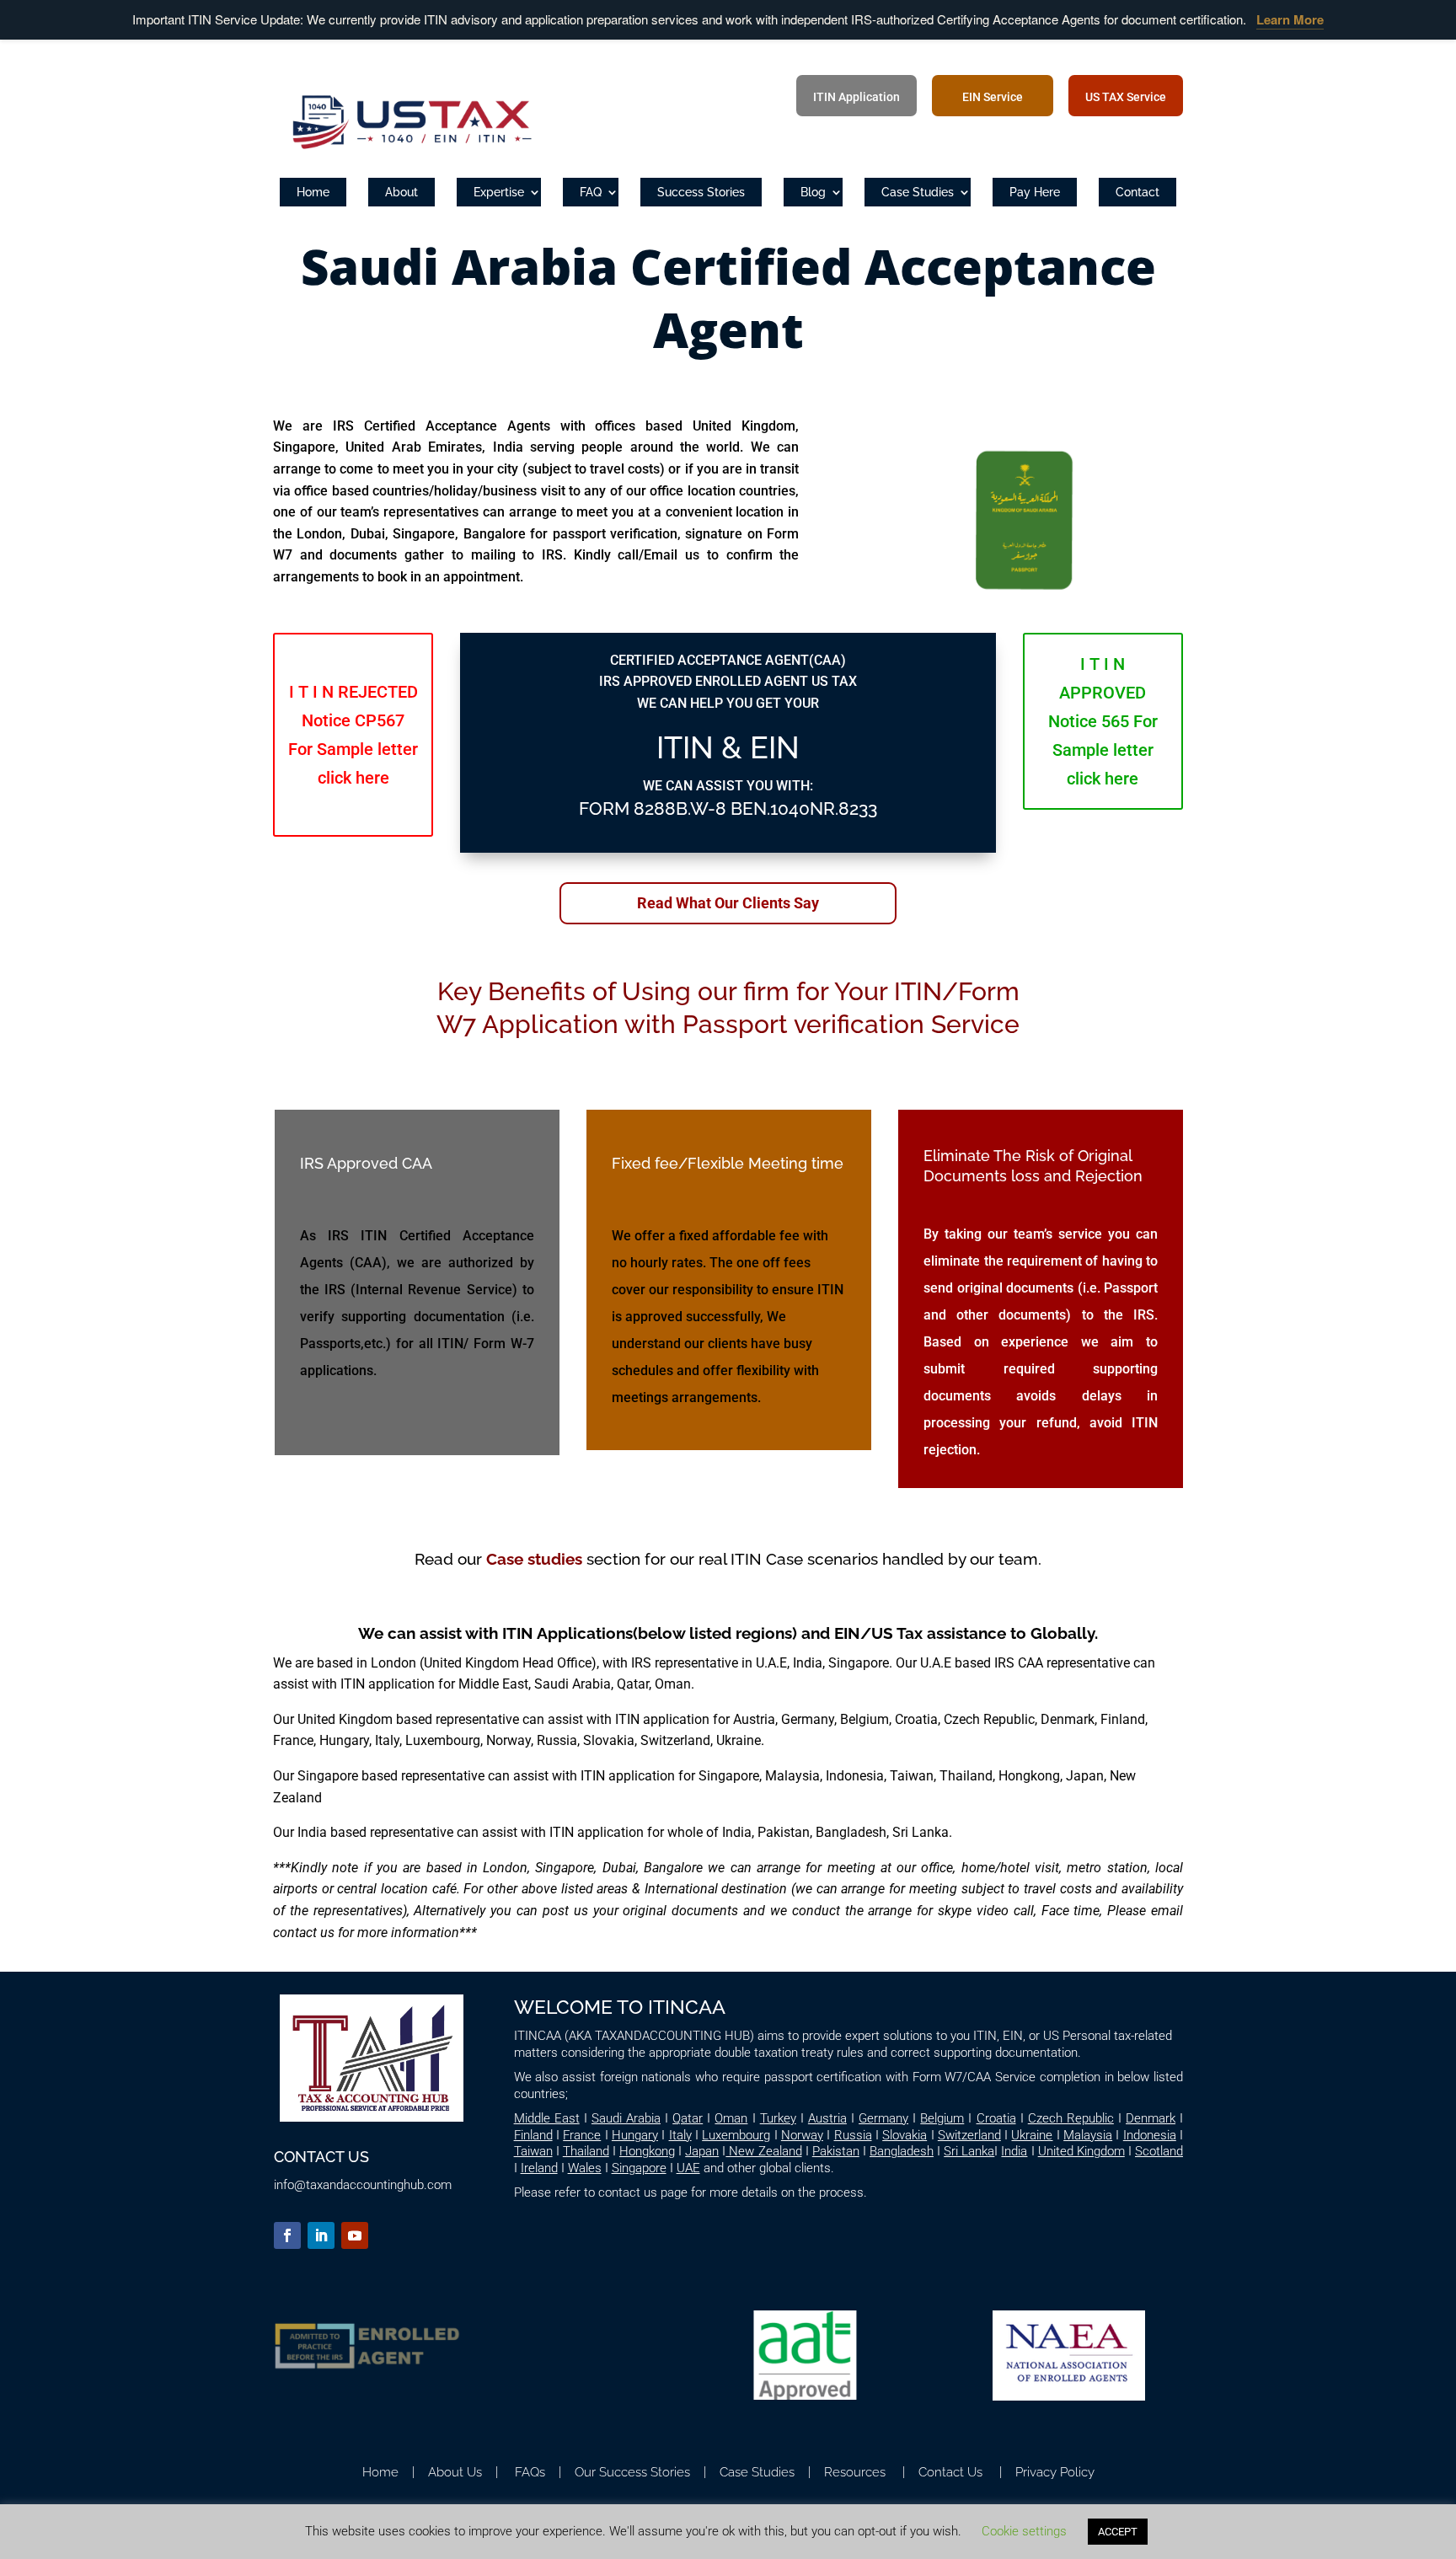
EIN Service (993, 98)
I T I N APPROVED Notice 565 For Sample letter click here (1103, 721)
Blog (813, 192)
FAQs (530, 2472)
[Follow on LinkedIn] (321, 2235)
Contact (1137, 192)
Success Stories (701, 192)
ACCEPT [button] (1118, 2532)
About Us (455, 2472)
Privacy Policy (1055, 2472)
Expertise (499, 192)
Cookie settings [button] (1024, 2531)
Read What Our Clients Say (728, 903)
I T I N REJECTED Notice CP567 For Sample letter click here (353, 735)
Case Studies (918, 192)
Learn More (1290, 19)
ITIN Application (856, 98)
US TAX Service (1126, 98)
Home (313, 192)
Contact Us (950, 2472)
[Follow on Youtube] (355, 2235)
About (401, 192)
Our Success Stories (629, 2472)
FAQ (591, 192)
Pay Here (1035, 192)
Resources (853, 2472)
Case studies (534, 1559)
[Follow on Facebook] (287, 2235)
